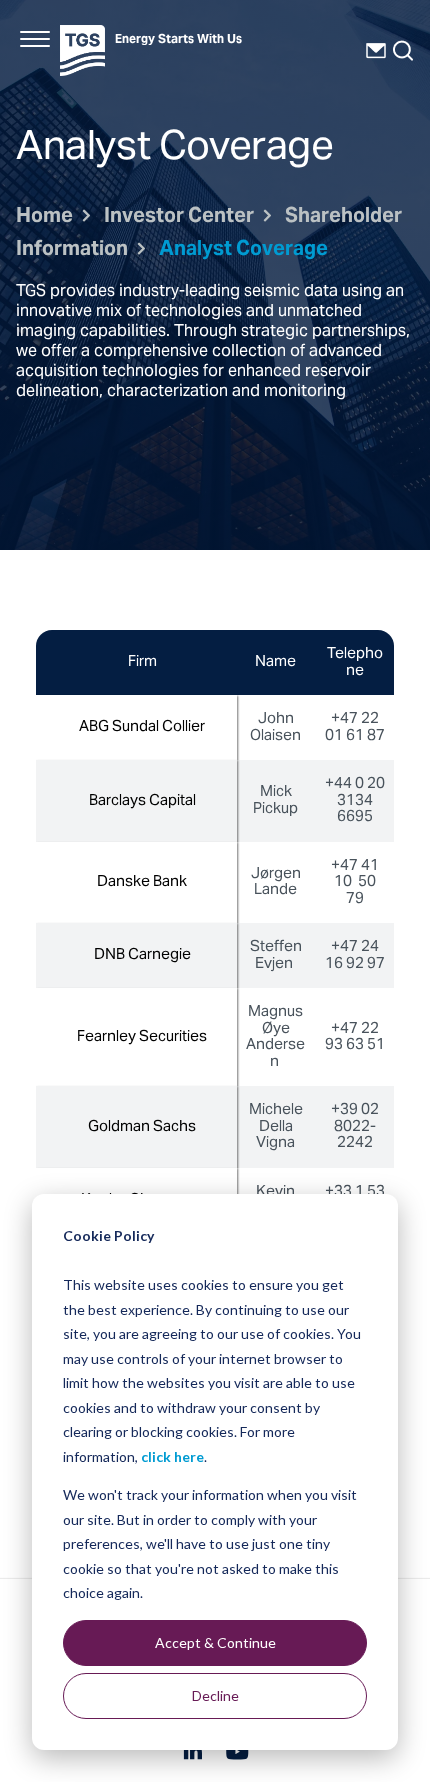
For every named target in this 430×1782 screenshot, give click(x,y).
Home (44, 217)
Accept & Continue (215, 1642)
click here (172, 1456)
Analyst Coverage (243, 250)
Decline (215, 1695)
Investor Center (179, 217)
